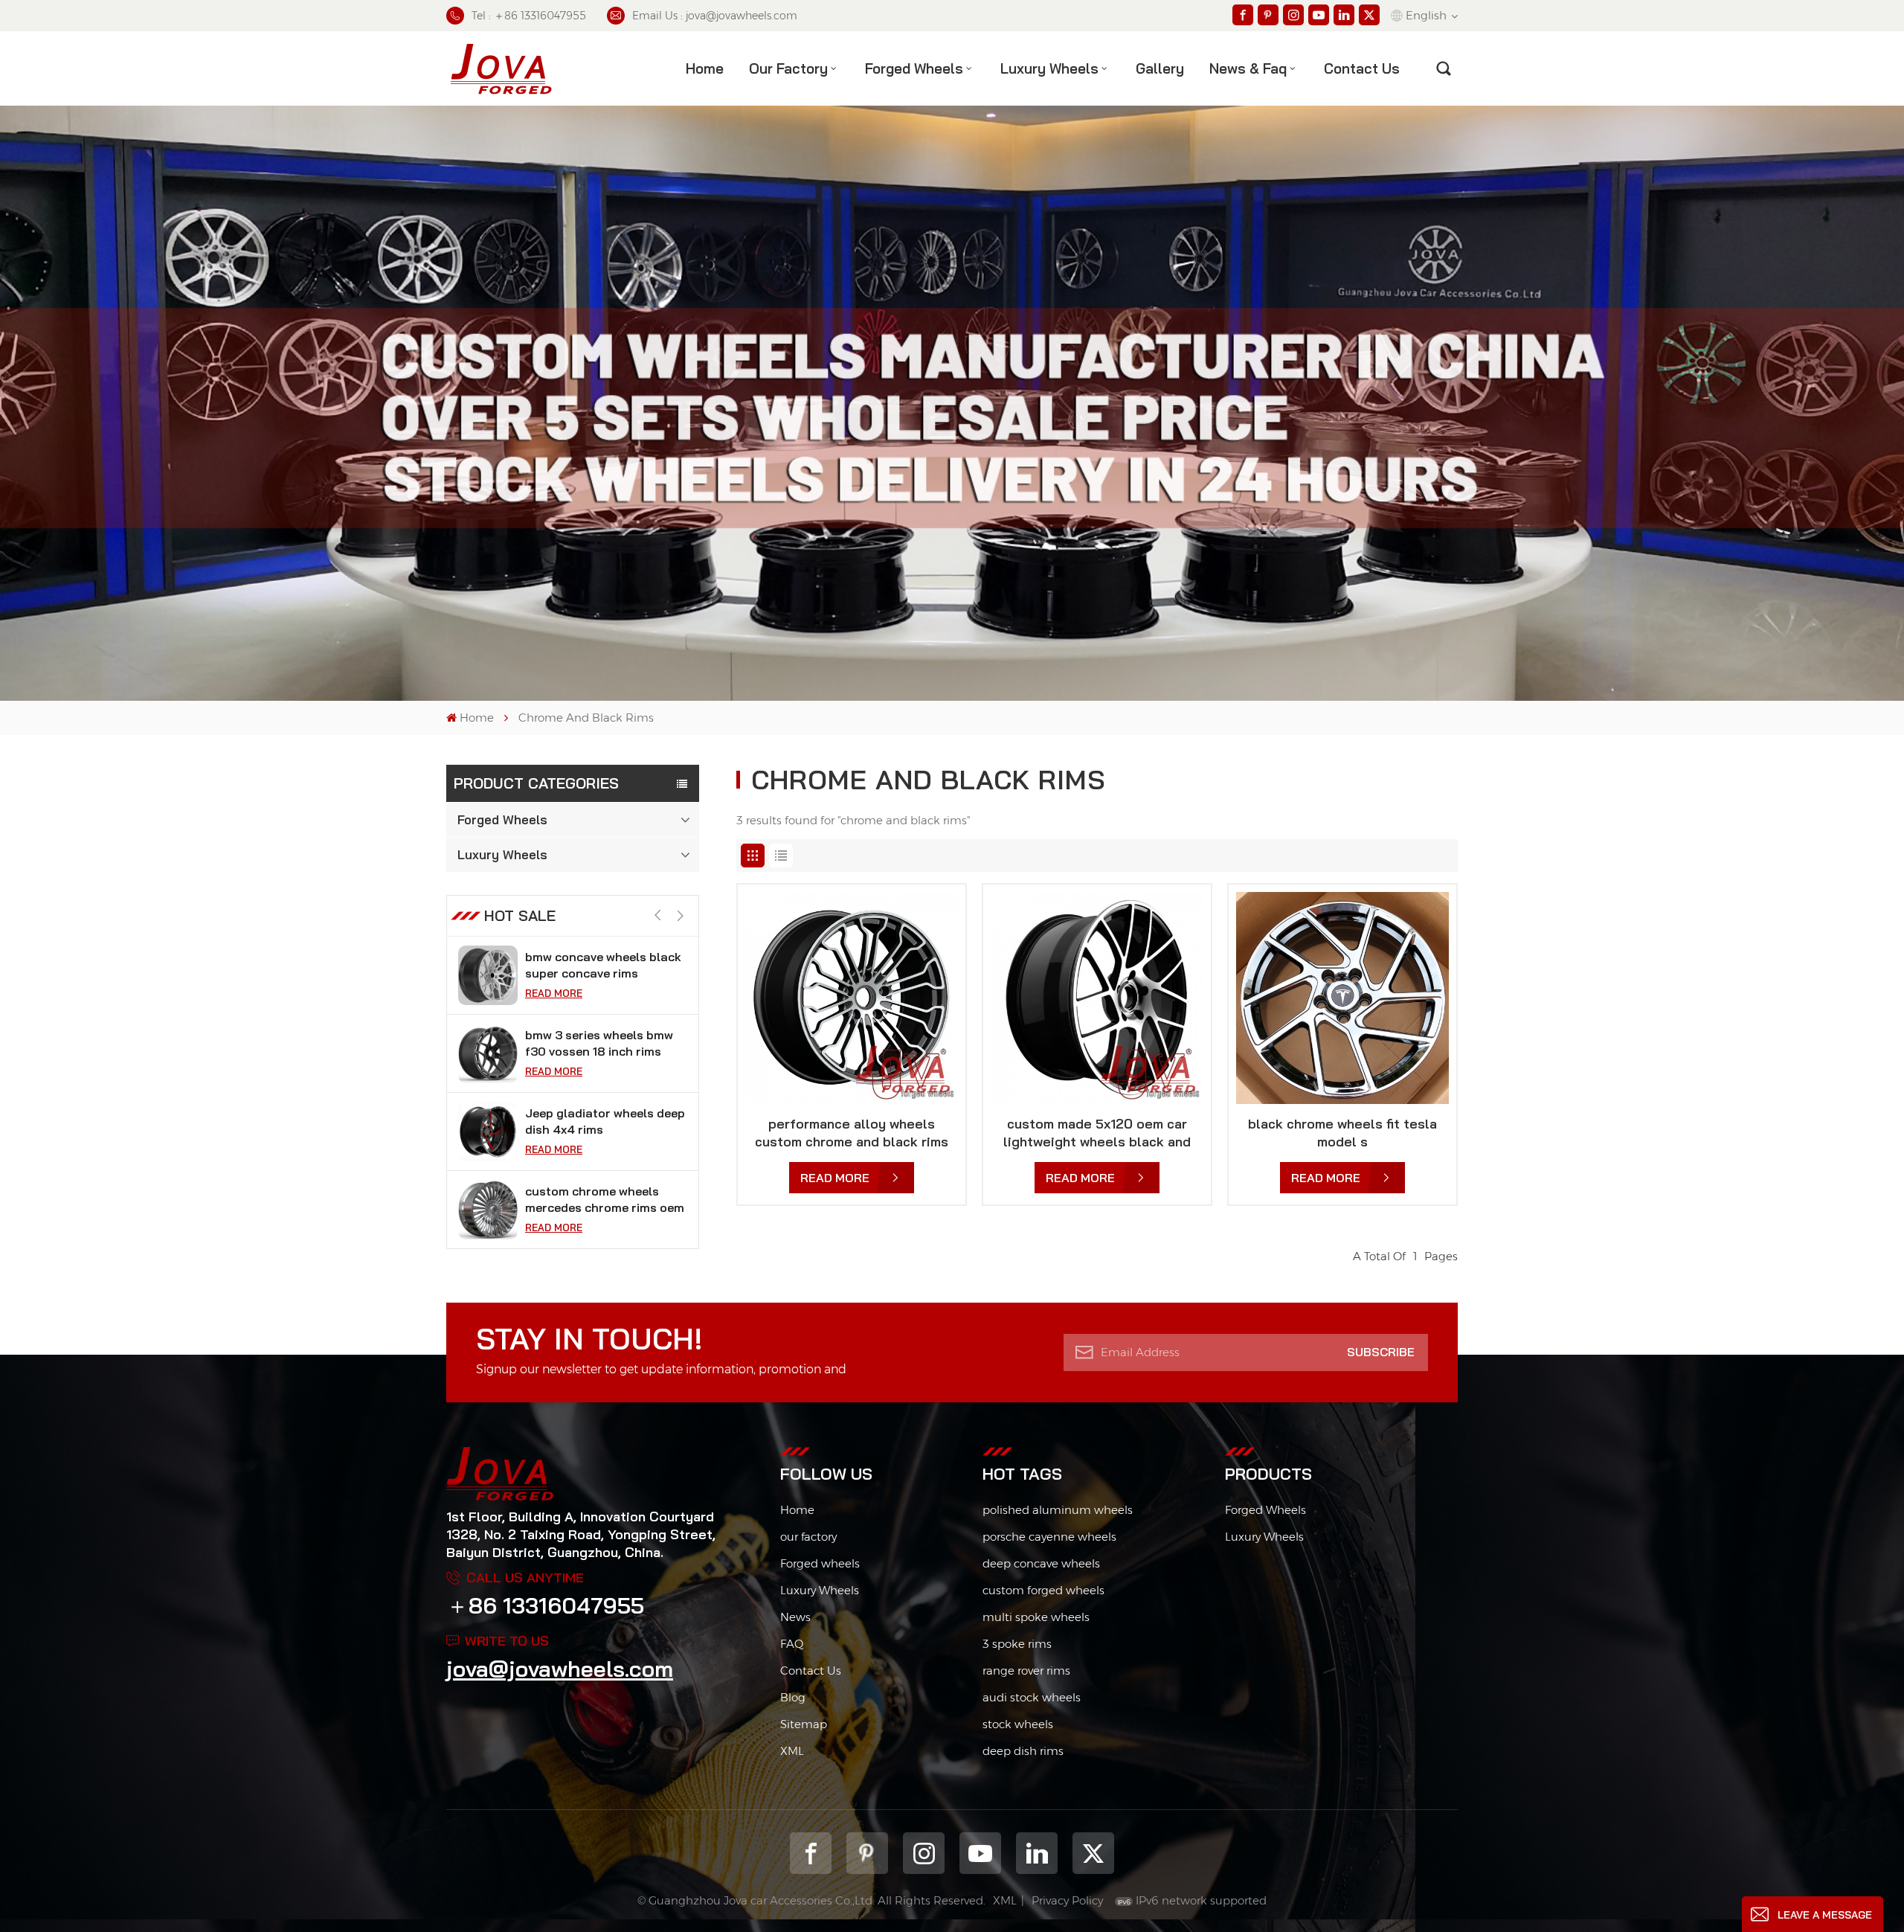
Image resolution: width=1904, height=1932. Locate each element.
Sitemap (804, 1724)
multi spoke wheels (1036, 1617)
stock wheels (1018, 1724)
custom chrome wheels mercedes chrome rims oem (605, 1121)
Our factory (788, 68)
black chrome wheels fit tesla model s (1342, 1133)
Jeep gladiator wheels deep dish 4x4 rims (605, 1043)
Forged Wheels (914, 68)
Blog (793, 1697)
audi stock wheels (1032, 1697)
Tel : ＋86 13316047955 (529, 16)
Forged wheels (820, 1563)
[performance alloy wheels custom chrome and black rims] (852, 998)
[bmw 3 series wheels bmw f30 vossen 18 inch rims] (488, 975)
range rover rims (1026, 1671)
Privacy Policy (1067, 1900)
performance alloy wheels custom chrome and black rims (852, 1133)
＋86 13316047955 (545, 1605)
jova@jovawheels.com (560, 1669)
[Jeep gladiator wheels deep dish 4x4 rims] (488, 1053)
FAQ (792, 1644)
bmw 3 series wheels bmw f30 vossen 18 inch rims (599, 965)
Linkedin (1037, 1853)
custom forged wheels (1043, 1590)
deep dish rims (1023, 1751)
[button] (680, 916)
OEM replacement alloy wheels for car (593, 1199)
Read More (554, 993)
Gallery (1160, 68)
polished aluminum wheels (1058, 1510)
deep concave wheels (1041, 1563)
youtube (980, 1853)
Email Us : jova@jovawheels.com (715, 16)
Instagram (924, 1853)
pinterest (867, 1853)
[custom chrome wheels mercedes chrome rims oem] (488, 1132)
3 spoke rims (1017, 1644)
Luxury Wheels (1049, 68)
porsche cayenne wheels (1049, 1537)
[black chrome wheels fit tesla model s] (1342, 998)
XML (792, 1751)
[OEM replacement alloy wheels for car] (488, 1210)
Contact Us (811, 1671)
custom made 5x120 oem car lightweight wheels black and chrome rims (1097, 1133)
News (795, 1617)
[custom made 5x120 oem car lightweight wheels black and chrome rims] (1097, 998)
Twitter (1093, 1853)
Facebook (811, 1853)
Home (705, 68)
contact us (1362, 68)
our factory (808, 1537)
